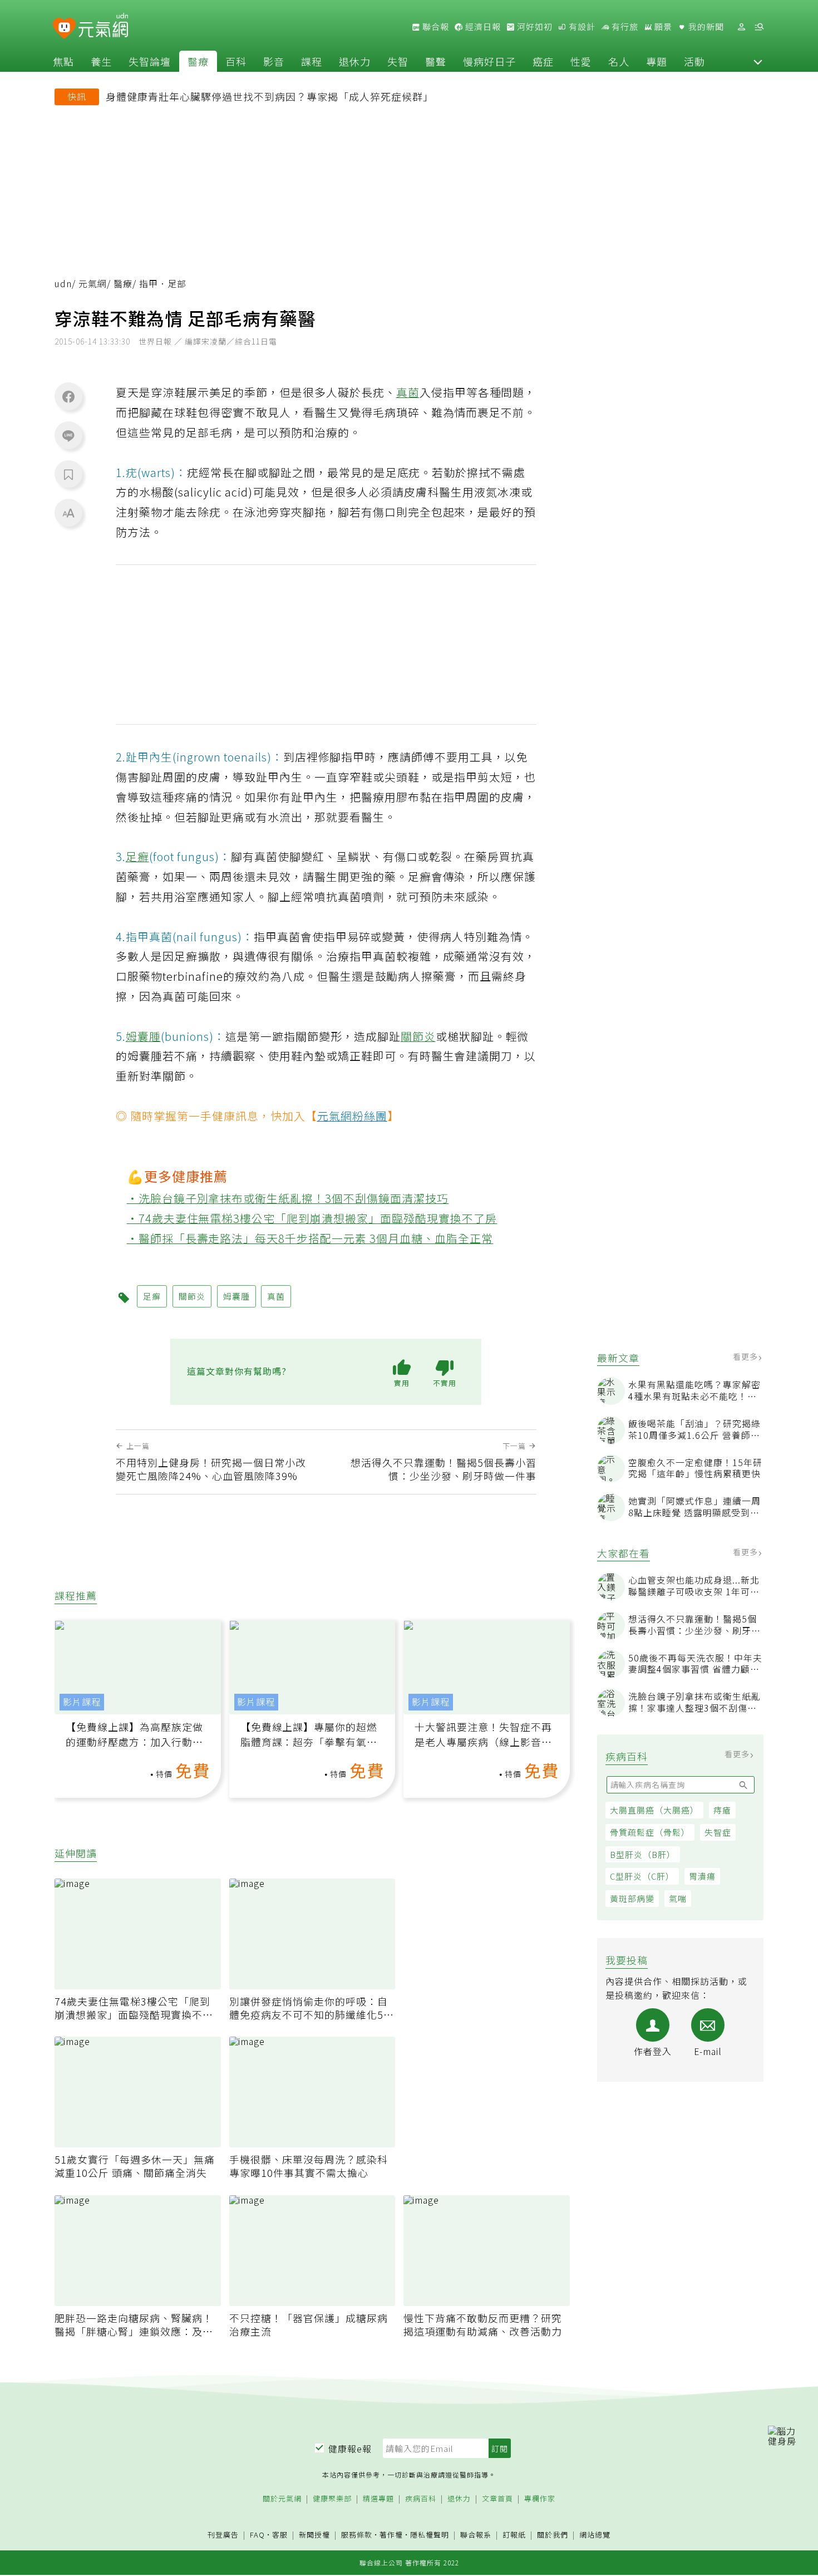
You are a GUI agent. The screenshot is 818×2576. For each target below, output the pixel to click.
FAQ (257, 2535)
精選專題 (378, 2499)
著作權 (391, 2535)
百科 (236, 61)
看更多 (746, 1356)
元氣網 (93, 284)
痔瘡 (722, 1810)
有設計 (581, 27)
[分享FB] (68, 396)
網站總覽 (595, 2535)
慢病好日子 (489, 61)
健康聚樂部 (332, 2499)
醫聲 (436, 61)
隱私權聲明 (430, 2535)
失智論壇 (150, 61)
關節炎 (418, 1036)
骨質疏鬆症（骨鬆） (650, 1832)
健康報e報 (350, 2449)
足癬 (137, 856)
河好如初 (534, 27)
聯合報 (435, 27)
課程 (312, 61)
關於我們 (553, 2535)
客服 (280, 2535)
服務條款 (357, 2535)
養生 (101, 61)
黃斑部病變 (632, 1898)
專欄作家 (540, 2499)
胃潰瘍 (702, 1877)
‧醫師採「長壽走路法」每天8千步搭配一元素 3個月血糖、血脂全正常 (310, 1238)
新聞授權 (314, 2535)
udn (63, 284)
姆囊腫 (143, 1036)
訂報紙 (514, 2535)
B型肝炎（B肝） (643, 1854)
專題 (657, 61)
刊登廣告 (223, 2535)
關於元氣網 (282, 2499)
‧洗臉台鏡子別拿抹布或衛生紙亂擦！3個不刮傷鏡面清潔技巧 (288, 1198)
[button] (758, 61)
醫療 (198, 61)
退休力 (355, 61)
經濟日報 (482, 27)
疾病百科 (421, 2499)
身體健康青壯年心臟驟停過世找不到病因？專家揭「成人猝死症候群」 (270, 96)
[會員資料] (741, 27)
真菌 (408, 392)
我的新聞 (705, 27)
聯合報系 (476, 2535)
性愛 (581, 61)
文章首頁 (497, 2499)
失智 (398, 61)
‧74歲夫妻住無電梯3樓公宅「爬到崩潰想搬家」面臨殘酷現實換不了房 (312, 1218)
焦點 (63, 61)
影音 (274, 61)
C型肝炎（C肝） (642, 1877)
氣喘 (678, 1898)
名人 (619, 61)
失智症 (718, 1832)
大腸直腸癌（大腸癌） (654, 1810)
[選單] (759, 27)
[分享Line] (68, 435)
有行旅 (624, 27)
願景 (662, 27)
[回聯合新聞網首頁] (64, 29)
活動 (694, 61)
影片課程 (82, 1702)
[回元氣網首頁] (103, 27)
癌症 (543, 61)
